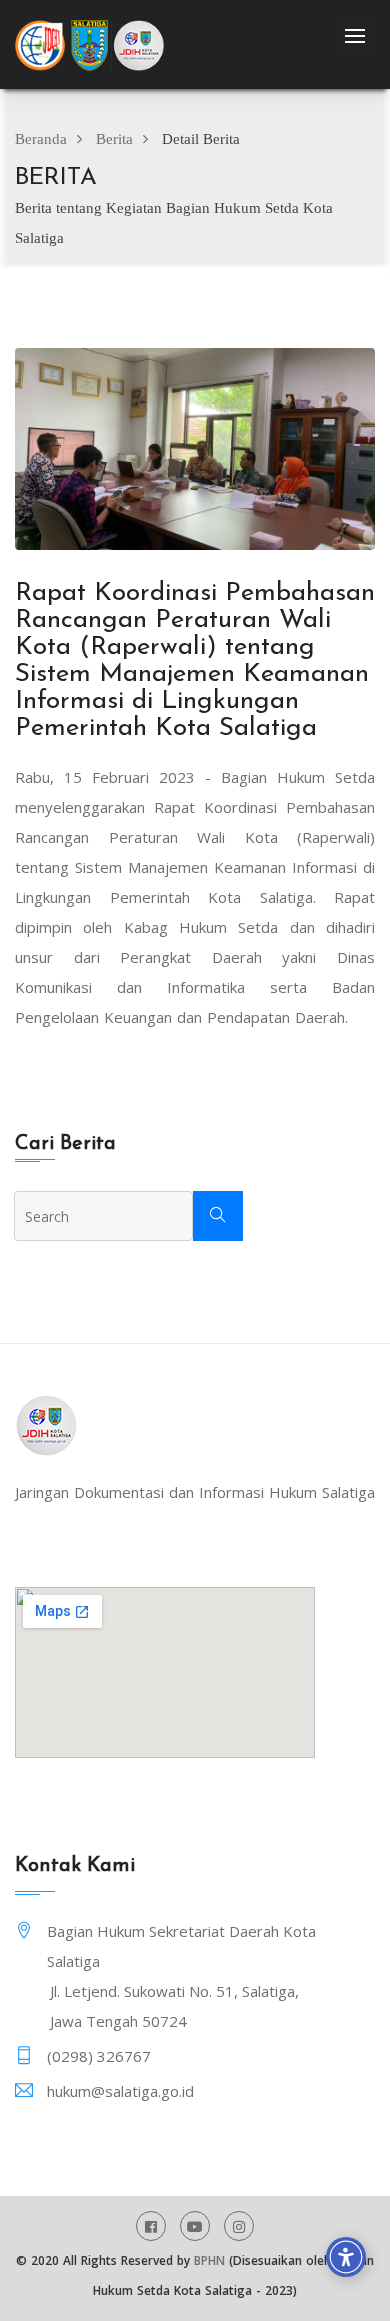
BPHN (209, 2260)
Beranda (41, 139)
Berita (114, 139)
